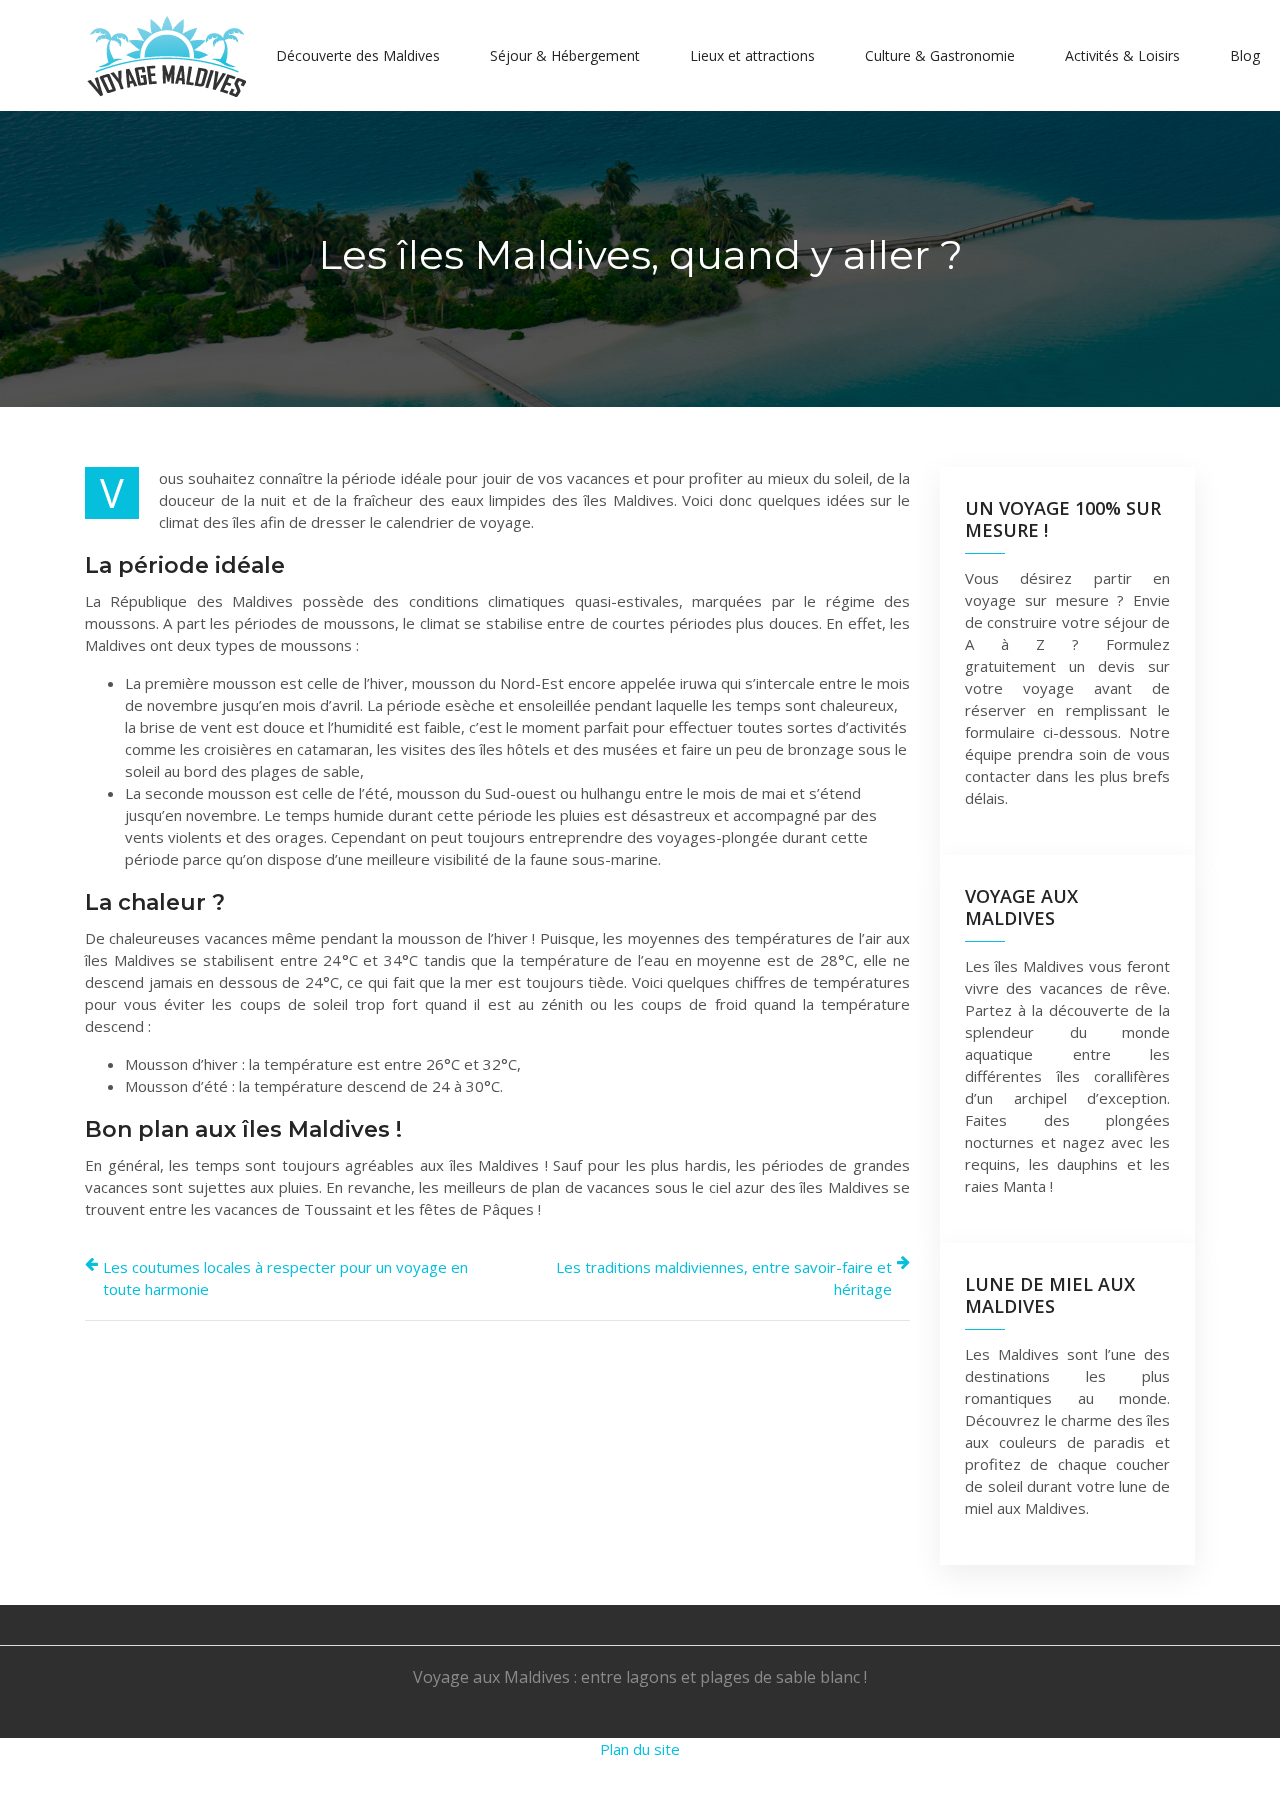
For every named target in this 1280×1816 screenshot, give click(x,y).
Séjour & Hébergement (565, 55)
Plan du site (640, 1749)
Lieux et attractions (752, 55)
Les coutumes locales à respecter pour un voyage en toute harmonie (285, 1278)
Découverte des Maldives (358, 55)
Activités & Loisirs (1122, 55)
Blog (1245, 55)
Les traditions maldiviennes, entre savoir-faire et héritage (724, 1278)
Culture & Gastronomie (940, 55)
